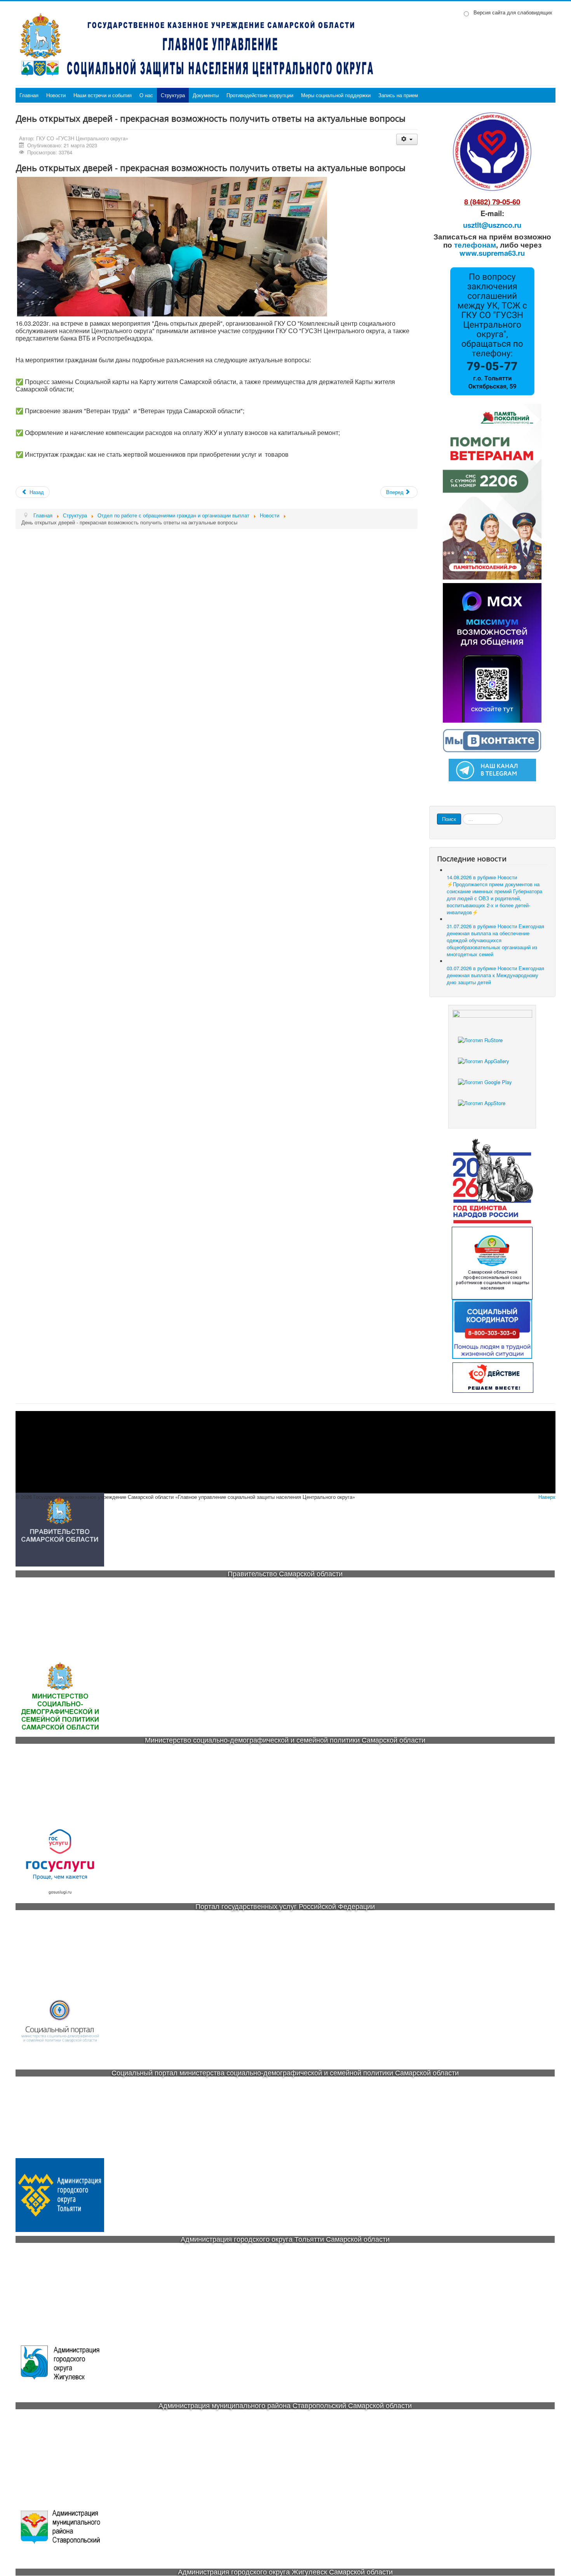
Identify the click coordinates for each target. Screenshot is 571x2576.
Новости (56, 95)
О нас (146, 95)
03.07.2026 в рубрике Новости (495, 975)
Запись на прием (398, 95)
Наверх (547, 1497)
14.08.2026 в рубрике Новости (494, 895)
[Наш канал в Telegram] (492, 769)
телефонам (475, 245)
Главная (29, 95)
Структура (173, 95)
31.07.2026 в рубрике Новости (495, 940)
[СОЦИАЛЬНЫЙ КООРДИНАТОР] (492, 1329)
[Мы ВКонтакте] (492, 740)
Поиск (449, 819)
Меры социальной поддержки (336, 95)
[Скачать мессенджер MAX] (492, 652)
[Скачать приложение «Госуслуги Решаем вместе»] (492, 1047)
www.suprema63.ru (492, 253)
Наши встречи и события (103, 95)
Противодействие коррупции (260, 95)
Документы (206, 95)
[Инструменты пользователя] (407, 139)
